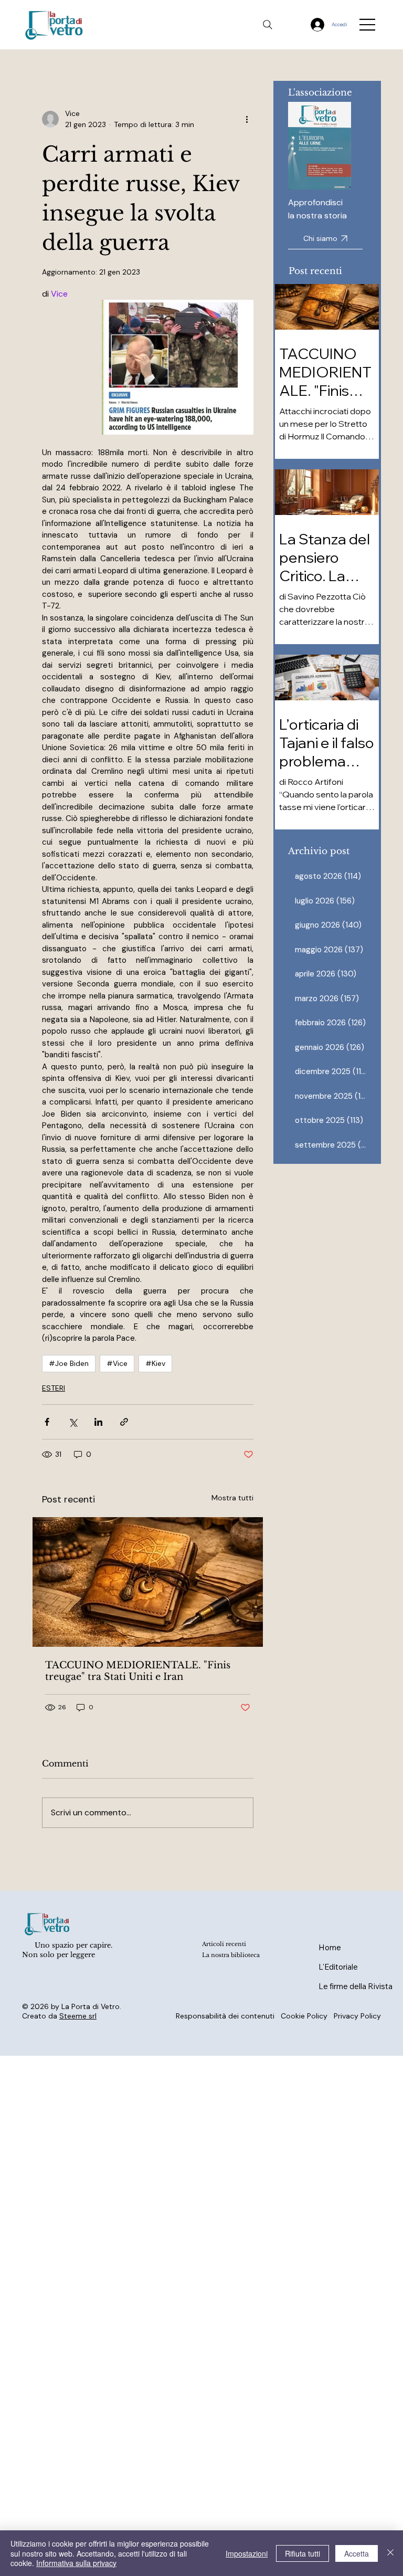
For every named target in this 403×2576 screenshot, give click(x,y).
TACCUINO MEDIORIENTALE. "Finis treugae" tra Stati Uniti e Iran (138, 1671)
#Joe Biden (69, 1363)
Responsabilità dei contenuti (225, 2016)
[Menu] (368, 25)
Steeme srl (78, 2016)
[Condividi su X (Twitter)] (73, 1422)
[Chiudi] (390, 2553)
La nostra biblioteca (231, 1955)
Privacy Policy (357, 2016)
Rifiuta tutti (303, 2553)
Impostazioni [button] (247, 2553)
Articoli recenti (224, 1944)
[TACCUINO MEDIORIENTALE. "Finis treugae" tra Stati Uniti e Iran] (148, 1582)
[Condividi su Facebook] (47, 1422)
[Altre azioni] (247, 119)
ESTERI (54, 1388)
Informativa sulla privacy (76, 2563)
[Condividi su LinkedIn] (98, 1422)
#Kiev (155, 1363)
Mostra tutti (232, 1498)
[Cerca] (268, 25)
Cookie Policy (304, 2016)
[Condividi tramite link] (124, 1422)
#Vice (117, 1363)
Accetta (357, 2553)
